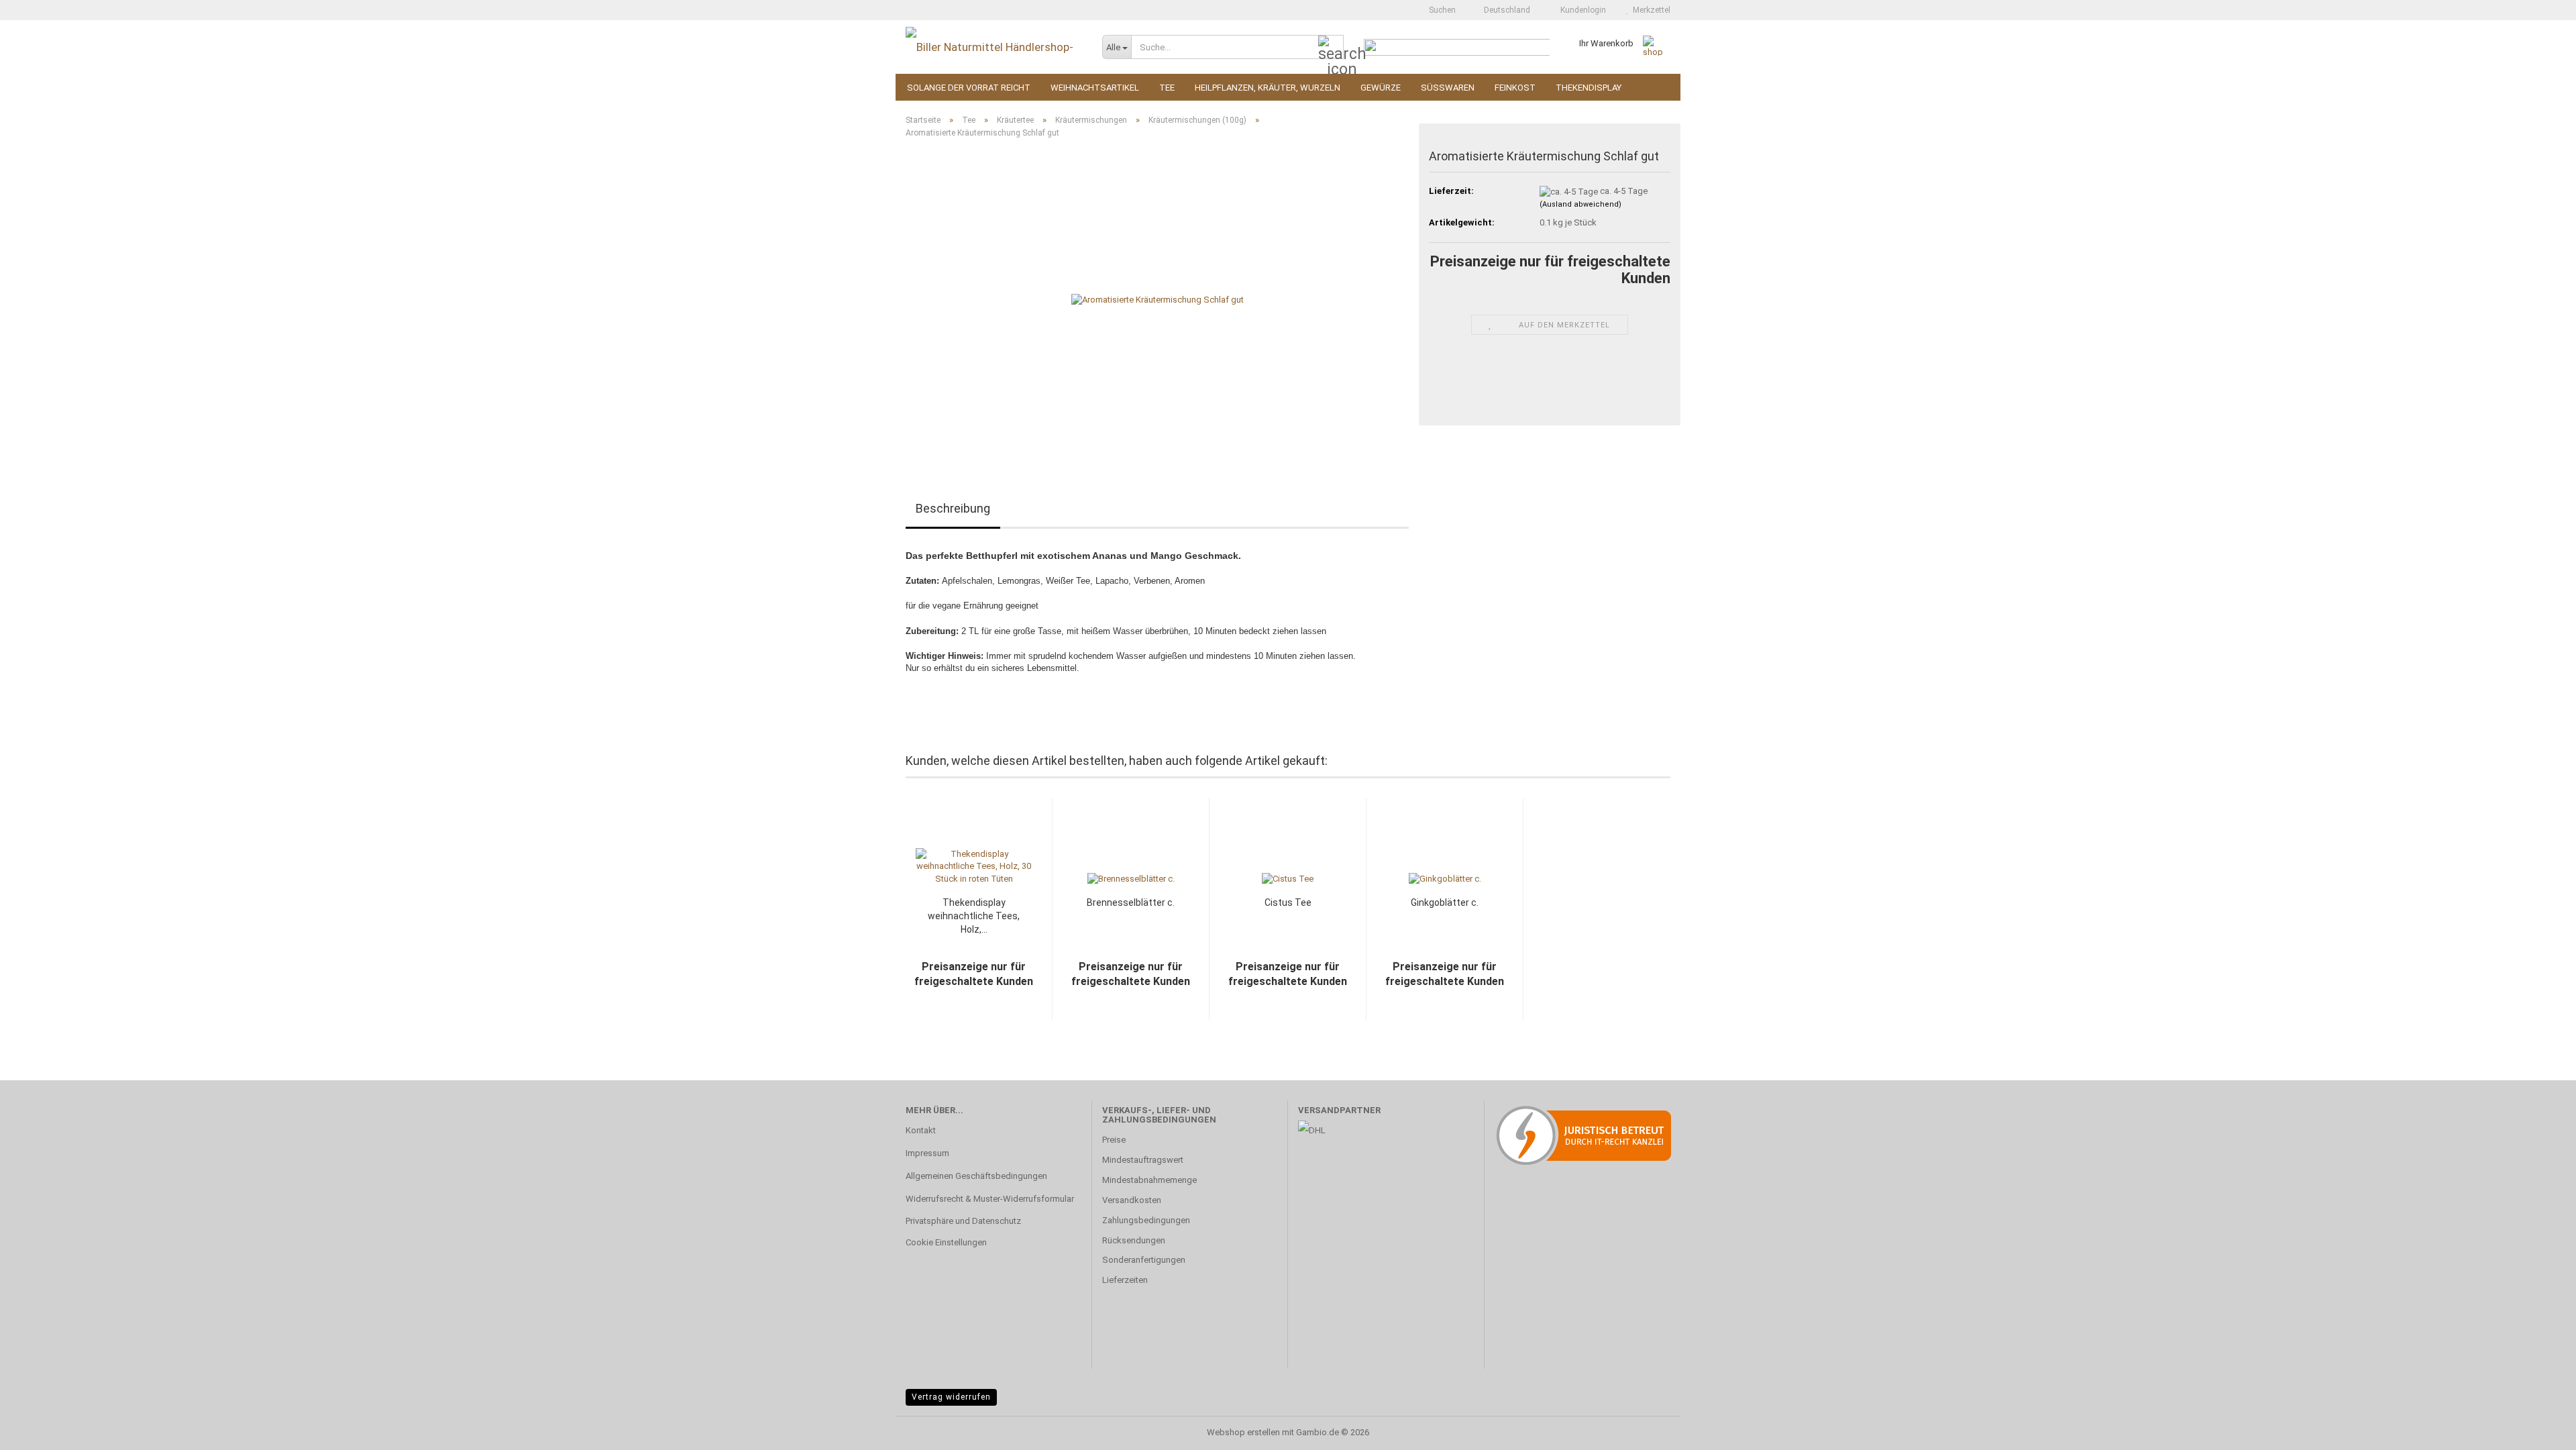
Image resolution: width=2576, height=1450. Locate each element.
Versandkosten (1132, 1200)
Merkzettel (1650, 10)
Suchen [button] (1441, 10)
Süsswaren (1448, 88)
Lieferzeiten (1125, 1280)
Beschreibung (953, 508)
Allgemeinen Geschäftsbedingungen (976, 1176)
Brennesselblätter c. (1131, 902)
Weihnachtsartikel (1095, 88)
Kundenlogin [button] (1581, 10)
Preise (1114, 1140)
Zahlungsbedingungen (1146, 1220)
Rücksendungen (1134, 1240)
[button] (1503, 10)
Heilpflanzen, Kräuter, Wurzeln (1268, 88)
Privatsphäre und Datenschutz (963, 1221)
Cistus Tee (1288, 902)
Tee (1167, 88)
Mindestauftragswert (1143, 1160)
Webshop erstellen (1243, 1432)
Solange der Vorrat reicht (969, 88)
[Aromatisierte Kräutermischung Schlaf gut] (1158, 300)
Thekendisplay (1589, 88)
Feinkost (1515, 88)
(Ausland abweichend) (1580, 204)
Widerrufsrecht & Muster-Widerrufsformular (990, 1199)
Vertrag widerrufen (951, 1397)
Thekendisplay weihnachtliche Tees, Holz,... (974, 916)
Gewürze (1381, 88)
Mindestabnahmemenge (1149, 1180)
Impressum (927, 1153)
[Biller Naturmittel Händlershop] (994, 47)
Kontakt (921, 1130)
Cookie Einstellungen (946, 1242)
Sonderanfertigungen (1144, 1260)
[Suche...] (1331, 48)
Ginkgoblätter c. (1445, 902)
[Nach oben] (2539, 1430)
